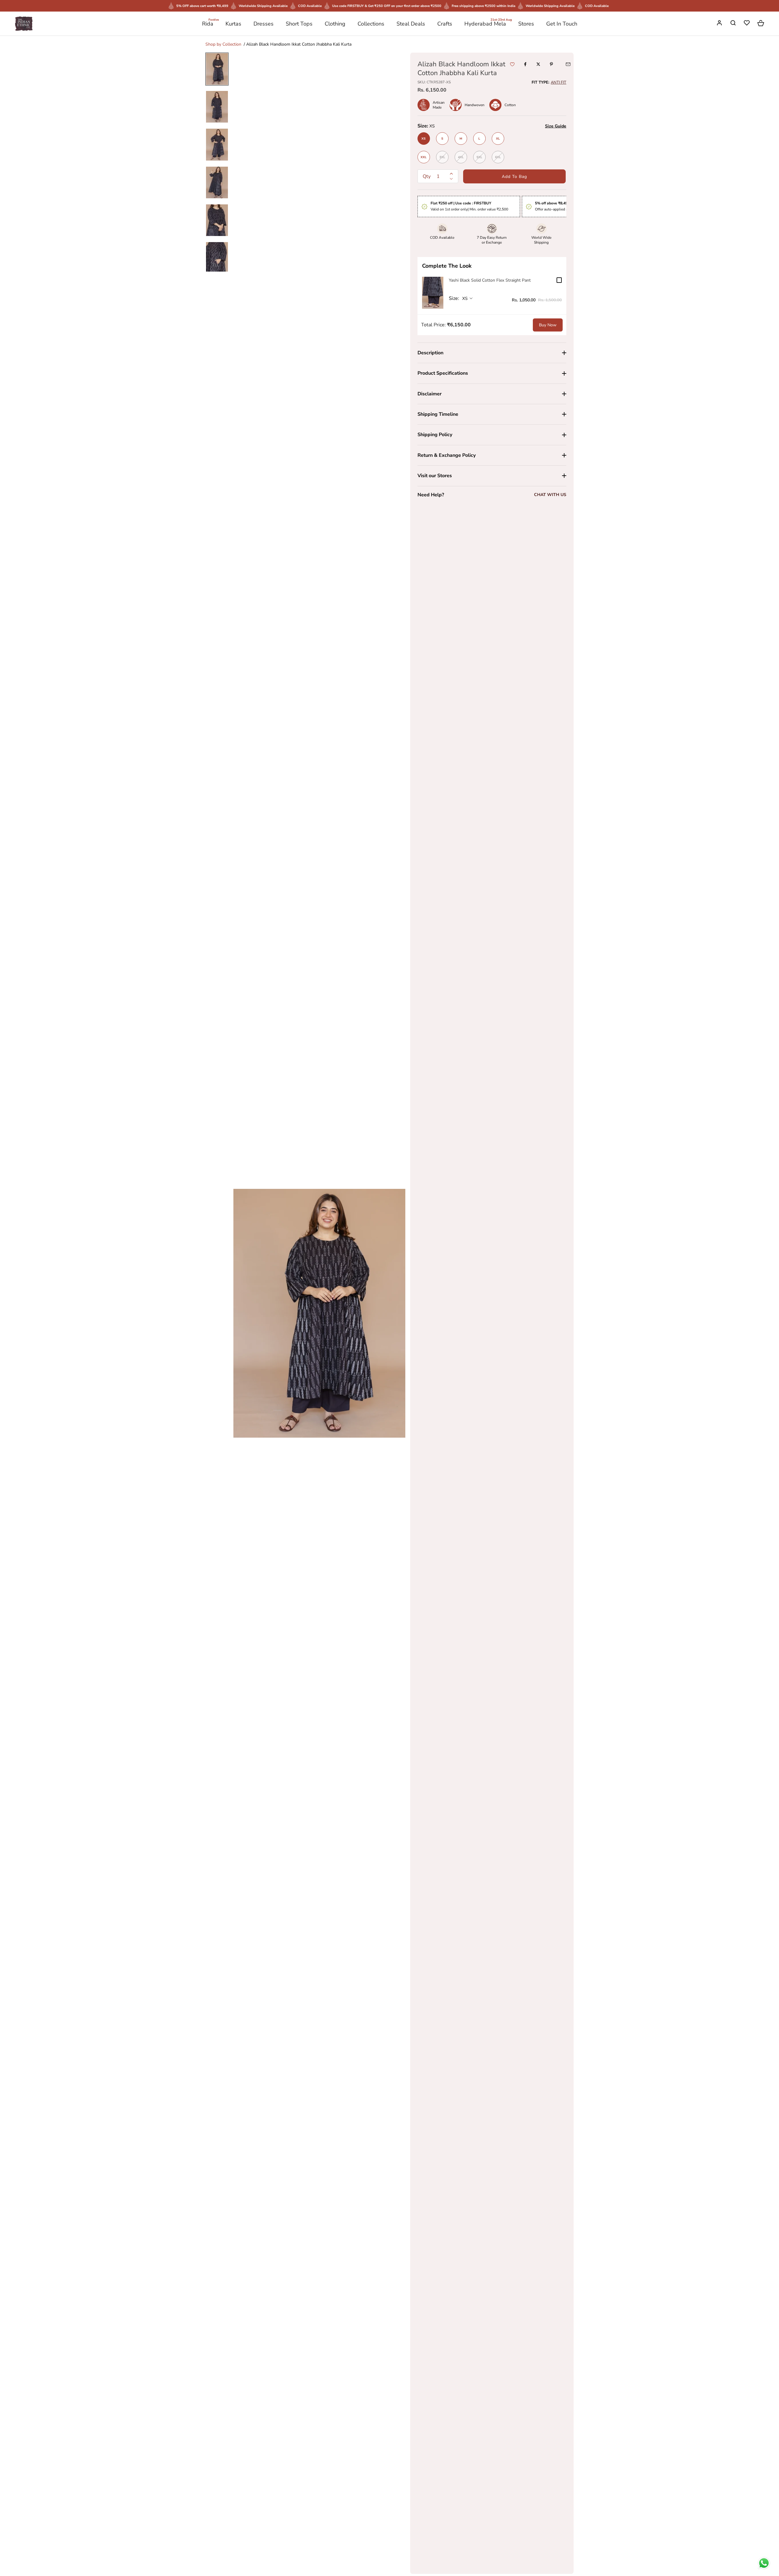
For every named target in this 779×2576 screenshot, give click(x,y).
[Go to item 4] (217, 182)
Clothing (335, 24)
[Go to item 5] (217, 220)
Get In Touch (562, 24)
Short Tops (299, 24)
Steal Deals (411, 24)
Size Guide (556, 126)
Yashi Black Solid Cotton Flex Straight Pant (490, 280)
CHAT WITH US (550, 495)
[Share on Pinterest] (551, 64)
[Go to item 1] (217, 69)
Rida (208, 23)
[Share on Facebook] (525, 64)
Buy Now (548, 325)
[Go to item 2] (217, 107)
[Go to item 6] (217, 258)
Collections (371, 24)
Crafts (445, 24)
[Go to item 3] (217, 144)
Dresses (264, 24)
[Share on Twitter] (538, 64)
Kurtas (233, 24)
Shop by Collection (223, 44)
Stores (526, 24)
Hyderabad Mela (485, 23)
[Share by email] (568, 64)
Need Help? (431, 495)
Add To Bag (514, 177)
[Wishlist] (747, 24)
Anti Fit (559, 82)
